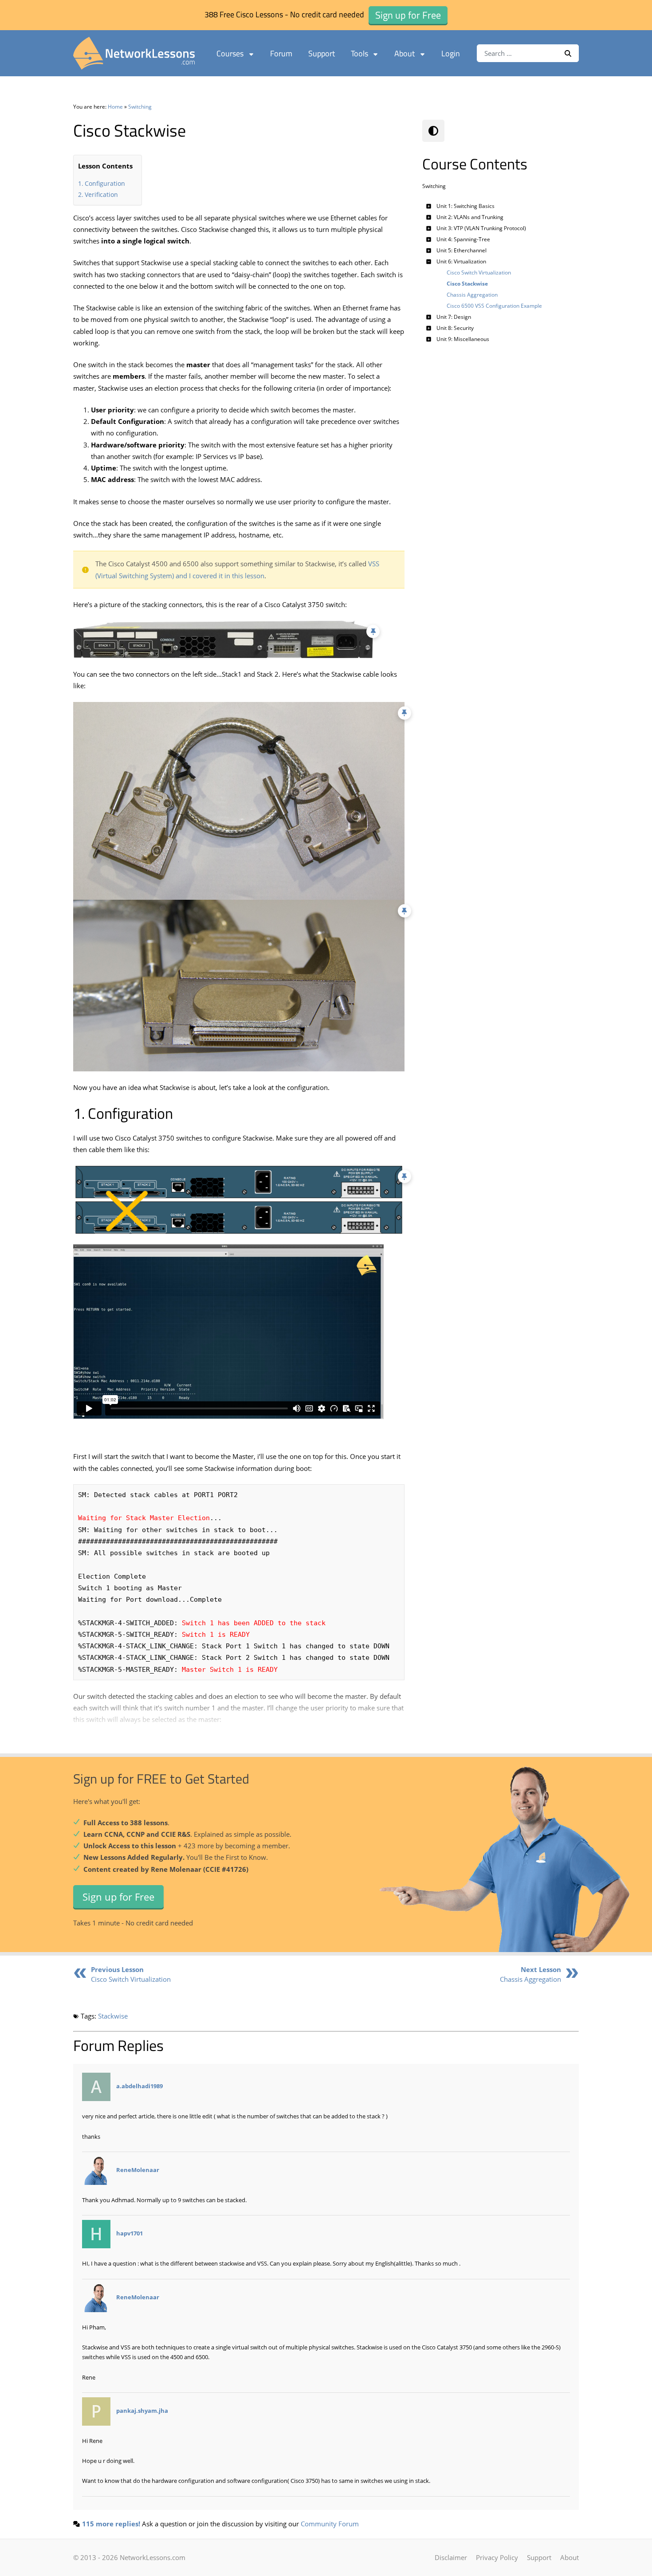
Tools (359, 53)
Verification (101, 194)
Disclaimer (451, 2557)
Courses (230, 53)
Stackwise (113, 2016)
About (405, 53)
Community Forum (330, 2524)
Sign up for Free (118, 1896)
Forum (281, 53)
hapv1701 (130, 2234)
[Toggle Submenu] (429, 206)
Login (451, 53)
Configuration (105, 183)
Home (115, 107)
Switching (140, 107)
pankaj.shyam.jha (142, 2411)
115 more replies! (111, 2524)
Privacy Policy (497, 2557)
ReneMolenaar (138, 2170)
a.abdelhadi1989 (139, 2086)
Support (322, 53)
